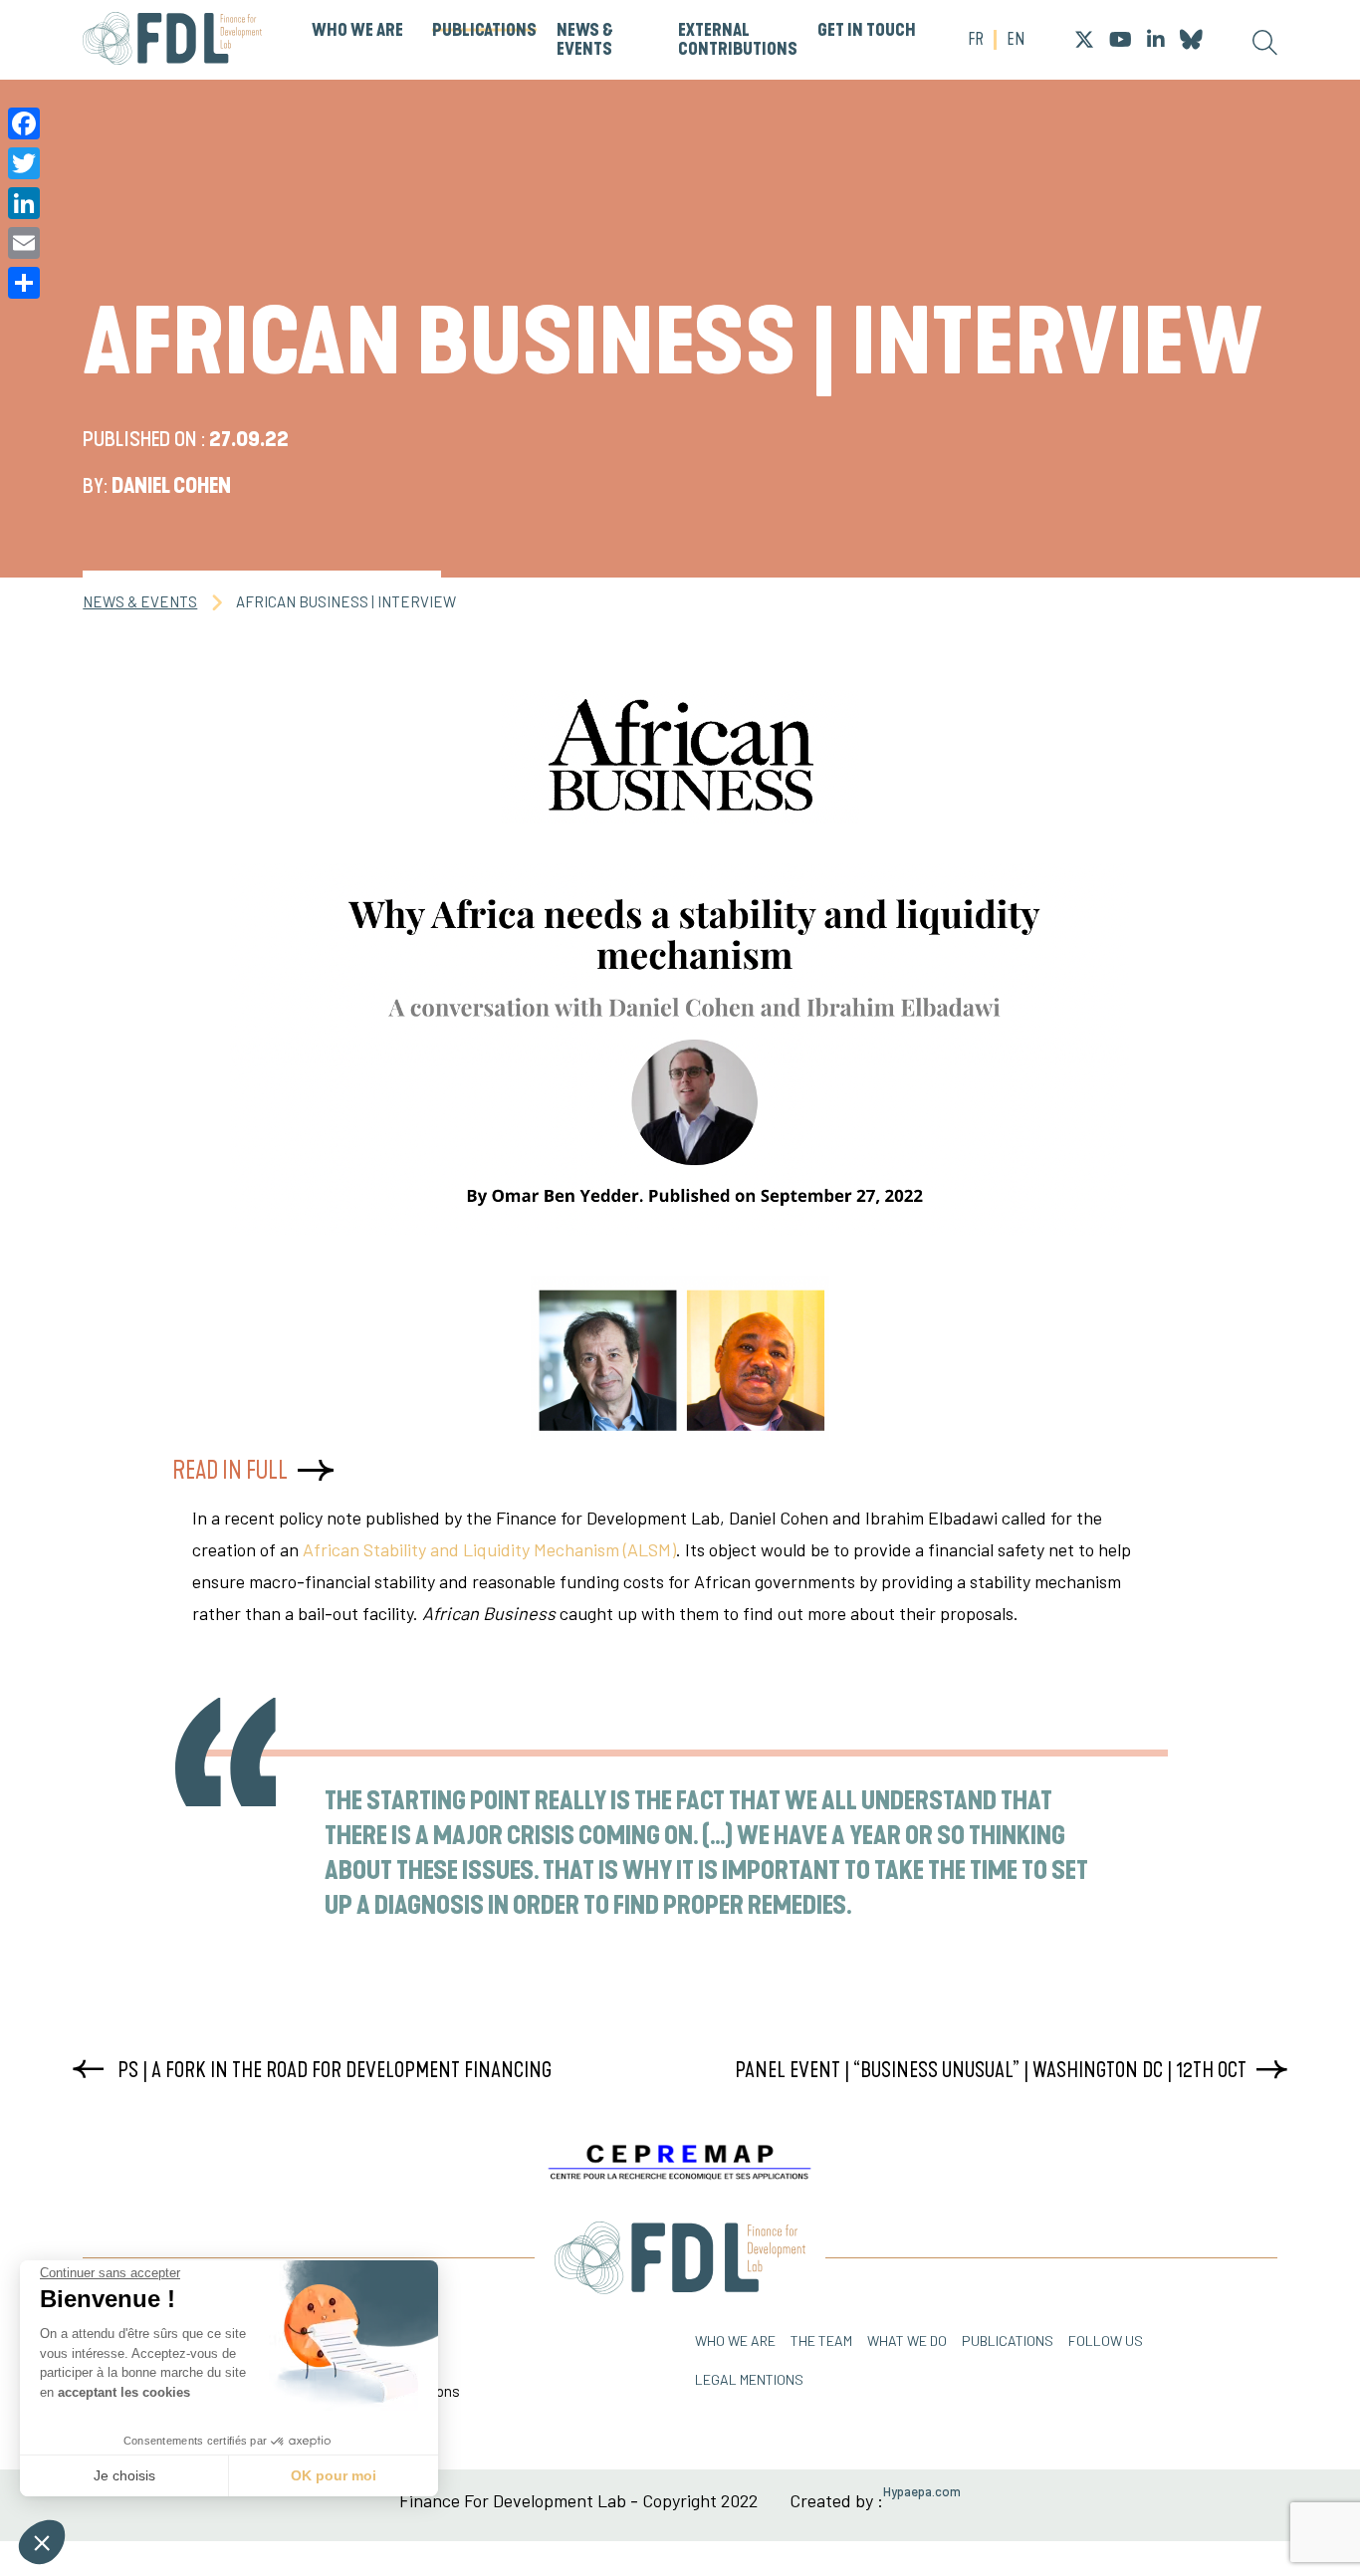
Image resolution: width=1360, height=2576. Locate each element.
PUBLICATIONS (484, 31)
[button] (42, 2542)
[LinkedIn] (24, 203)
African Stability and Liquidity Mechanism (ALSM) (489, 1549)
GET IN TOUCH (867, 31)
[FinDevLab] (172, 40)
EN (1016, 40)
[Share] (24, 283)
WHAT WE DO (907, 2341)
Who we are (735, 2341)
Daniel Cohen (171, 486)
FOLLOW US (1106, 2341)
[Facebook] (24, 123)
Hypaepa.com (922, 2492)
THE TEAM (821, 2341)
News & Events (585, 40)
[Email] (24, 243)
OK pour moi (334, 2475)
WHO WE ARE (357, 31)
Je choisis (124, 2475)
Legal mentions (749, 2379)
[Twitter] (24, 163)
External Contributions (738, 40)
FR (976, 40)
